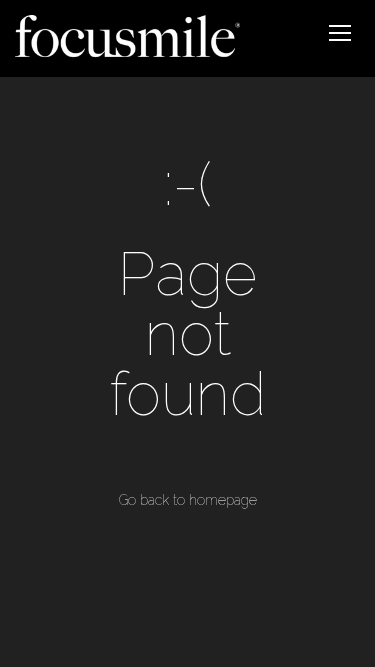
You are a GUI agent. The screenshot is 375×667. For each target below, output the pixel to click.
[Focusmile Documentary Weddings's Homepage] (127, 38)
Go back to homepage (188, 500)
